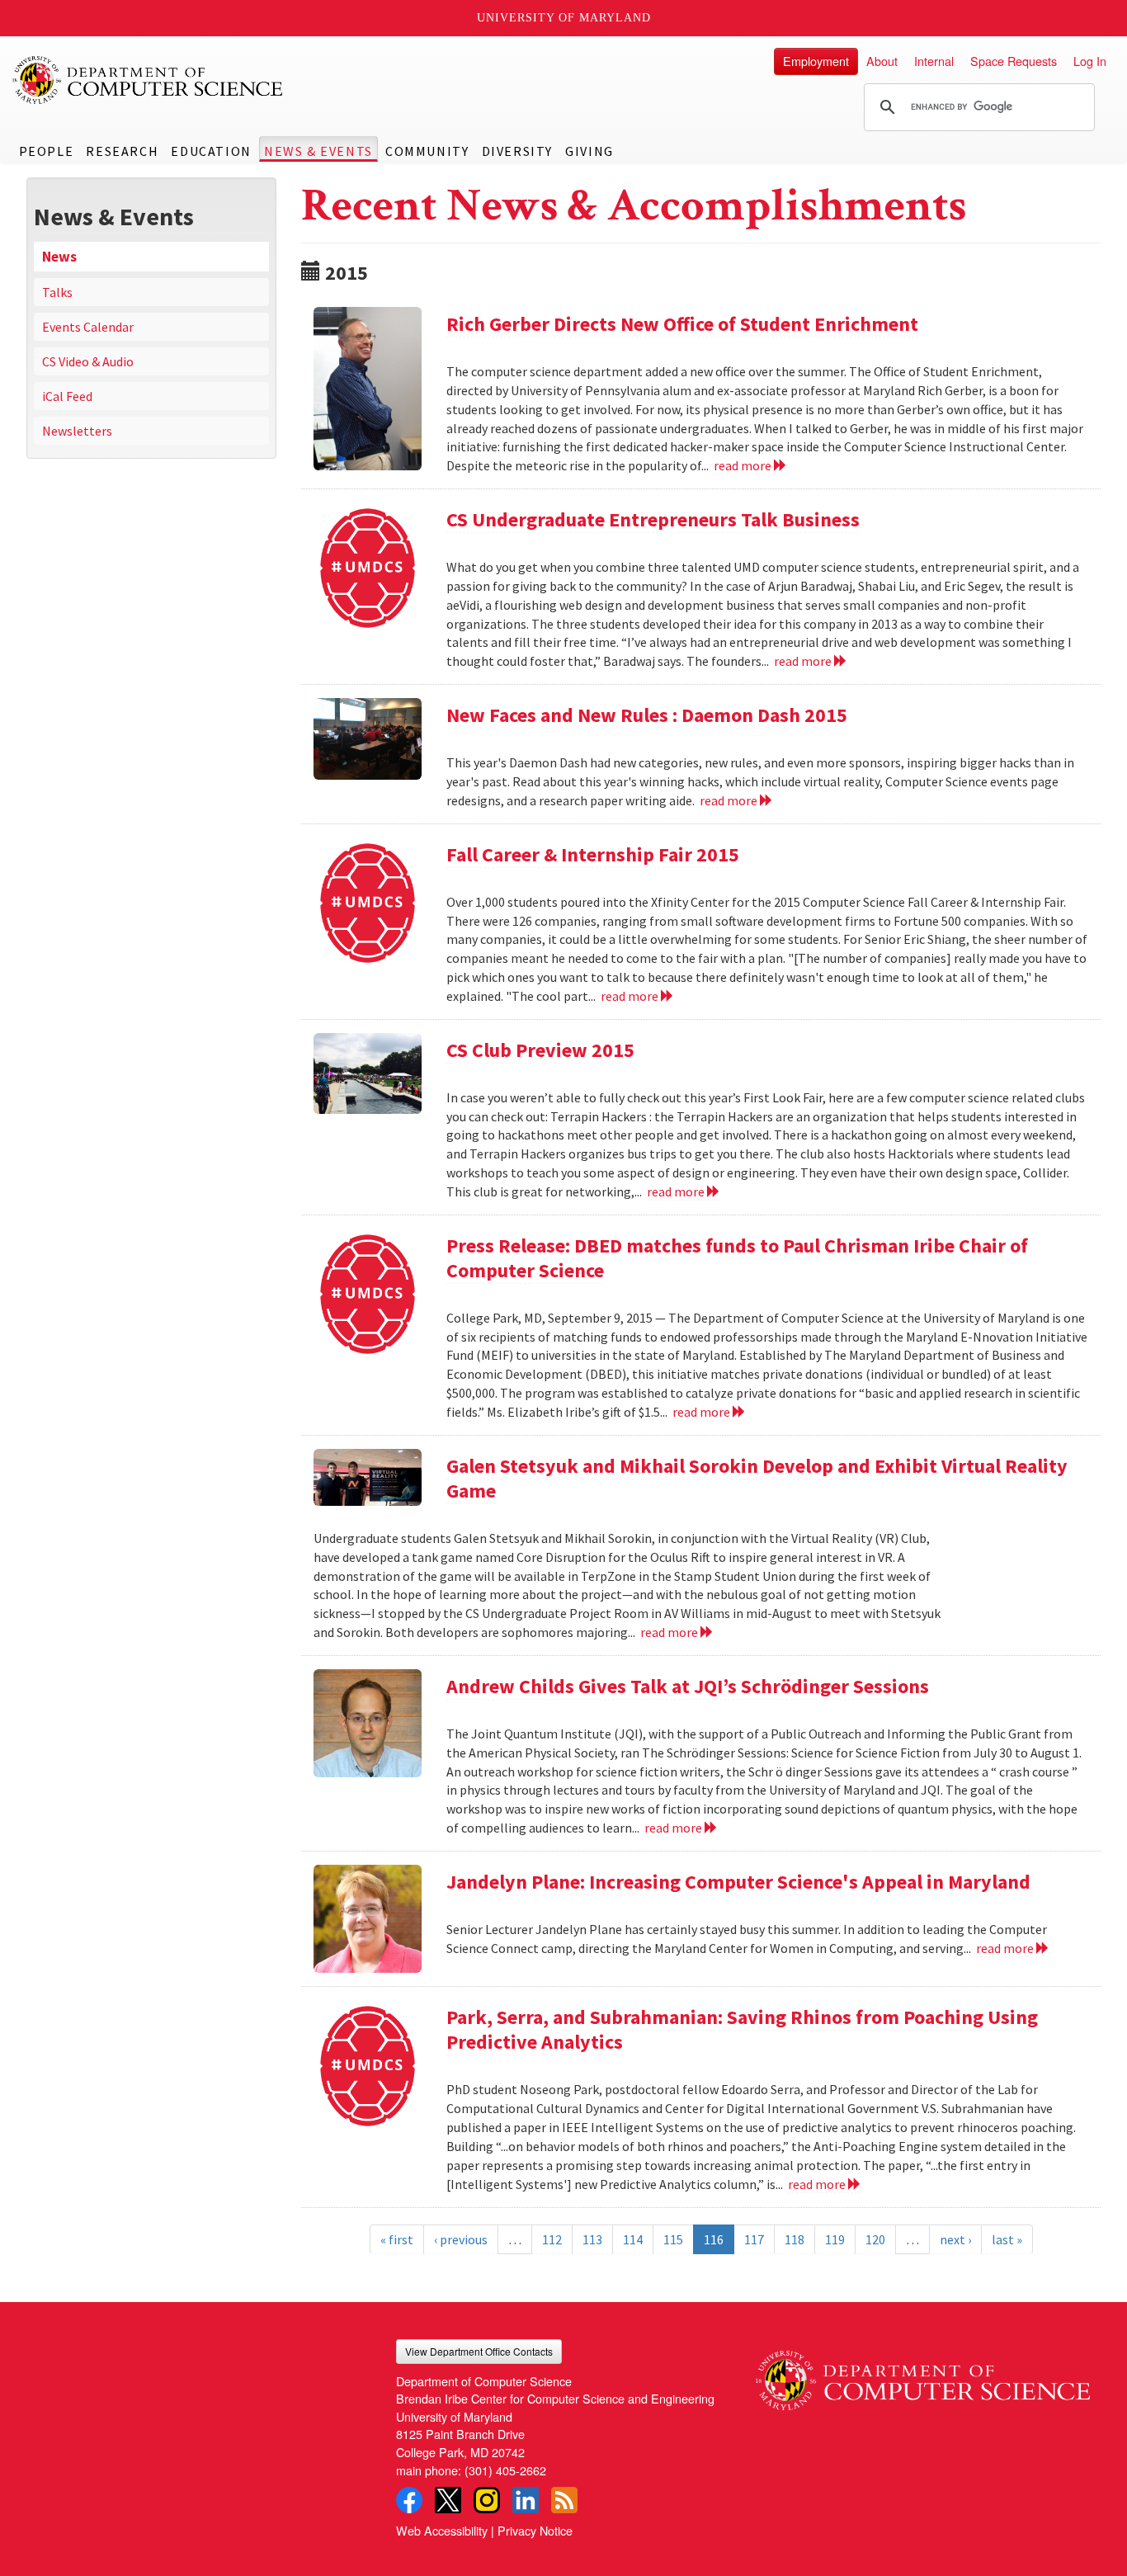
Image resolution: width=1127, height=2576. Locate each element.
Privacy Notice (535, 2530)
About (882, 61)
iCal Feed (67, 396)
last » (1007, 2239)
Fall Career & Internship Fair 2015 (593, 854)
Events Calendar (88, 327)
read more (744, 465)
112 (552, 2239)
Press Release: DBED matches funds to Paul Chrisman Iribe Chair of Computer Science (737, 1258)
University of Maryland (564, 18)
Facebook (409, 2500)
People (47, 151)
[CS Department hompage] (923, 2375)
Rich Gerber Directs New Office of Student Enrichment (682, 324)
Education (211, 151)
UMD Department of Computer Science (149, 80)
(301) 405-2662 (505, 2470)
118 (795, 2239)
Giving (589, 151)
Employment (816, 61)
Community (427, 151)
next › (955, 2239)
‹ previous (461, 2239)
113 (592, 2239)
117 (754, 2239)
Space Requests (1014, 61)
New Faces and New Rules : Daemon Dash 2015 (647, 715)
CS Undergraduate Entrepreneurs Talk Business (653, 519)
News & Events (318, 151)
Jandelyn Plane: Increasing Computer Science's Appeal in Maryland (738, 1882)
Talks (57, 292)
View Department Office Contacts (479, 2351)
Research (122, 151)
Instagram (487, 2500)
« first (397, 2239)
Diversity (517, 151)
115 (673, 2239)
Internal (934, 61)
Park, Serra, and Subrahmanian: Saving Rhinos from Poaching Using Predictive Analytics (742, 2029)
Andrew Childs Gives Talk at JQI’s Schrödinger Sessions (688, 1686)
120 (875, 2239)
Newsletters (77, 431)
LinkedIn (526, 2500)
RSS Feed (564, 2500)
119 (835, 2239)
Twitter (448, 2500)
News (59, 257)
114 (633, 2239)
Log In (1090, 61)
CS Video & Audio (88, 361)
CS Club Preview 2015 (540, 1050)
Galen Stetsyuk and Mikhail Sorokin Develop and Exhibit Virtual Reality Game (757, 1478)
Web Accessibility (442, 2530)
